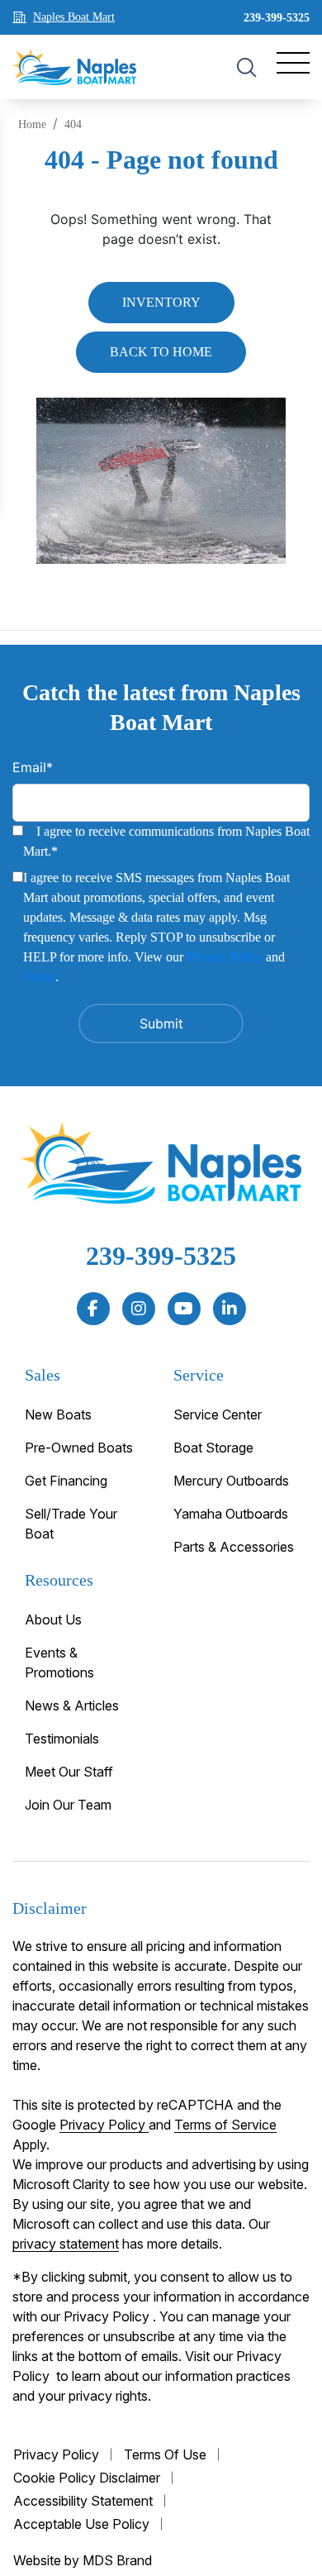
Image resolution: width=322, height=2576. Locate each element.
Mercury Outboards (231, 1481)
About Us (53, 1620)
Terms (39, 977)
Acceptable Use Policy (81, 2524)
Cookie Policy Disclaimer (87, 2478)
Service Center (218, 1414)
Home (32, 124)
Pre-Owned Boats (79, 1448)
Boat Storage (213, 1448)
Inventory (161, 302)
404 (73, 124)
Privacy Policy (225, 957)
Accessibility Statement (83, 2501)
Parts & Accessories (234, 1547)
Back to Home (161, 352)
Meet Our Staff (69, 1772)
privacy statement (66, 2244)
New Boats (58, 1414)
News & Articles (72, 1705)
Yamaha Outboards (231, 1514)
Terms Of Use (165, 2454)
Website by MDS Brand (83, 2560)
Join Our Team (68, 1805)
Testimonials (62, 1739)
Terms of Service (225, 2125)
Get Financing (66, 1481)
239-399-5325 (277, 18)
